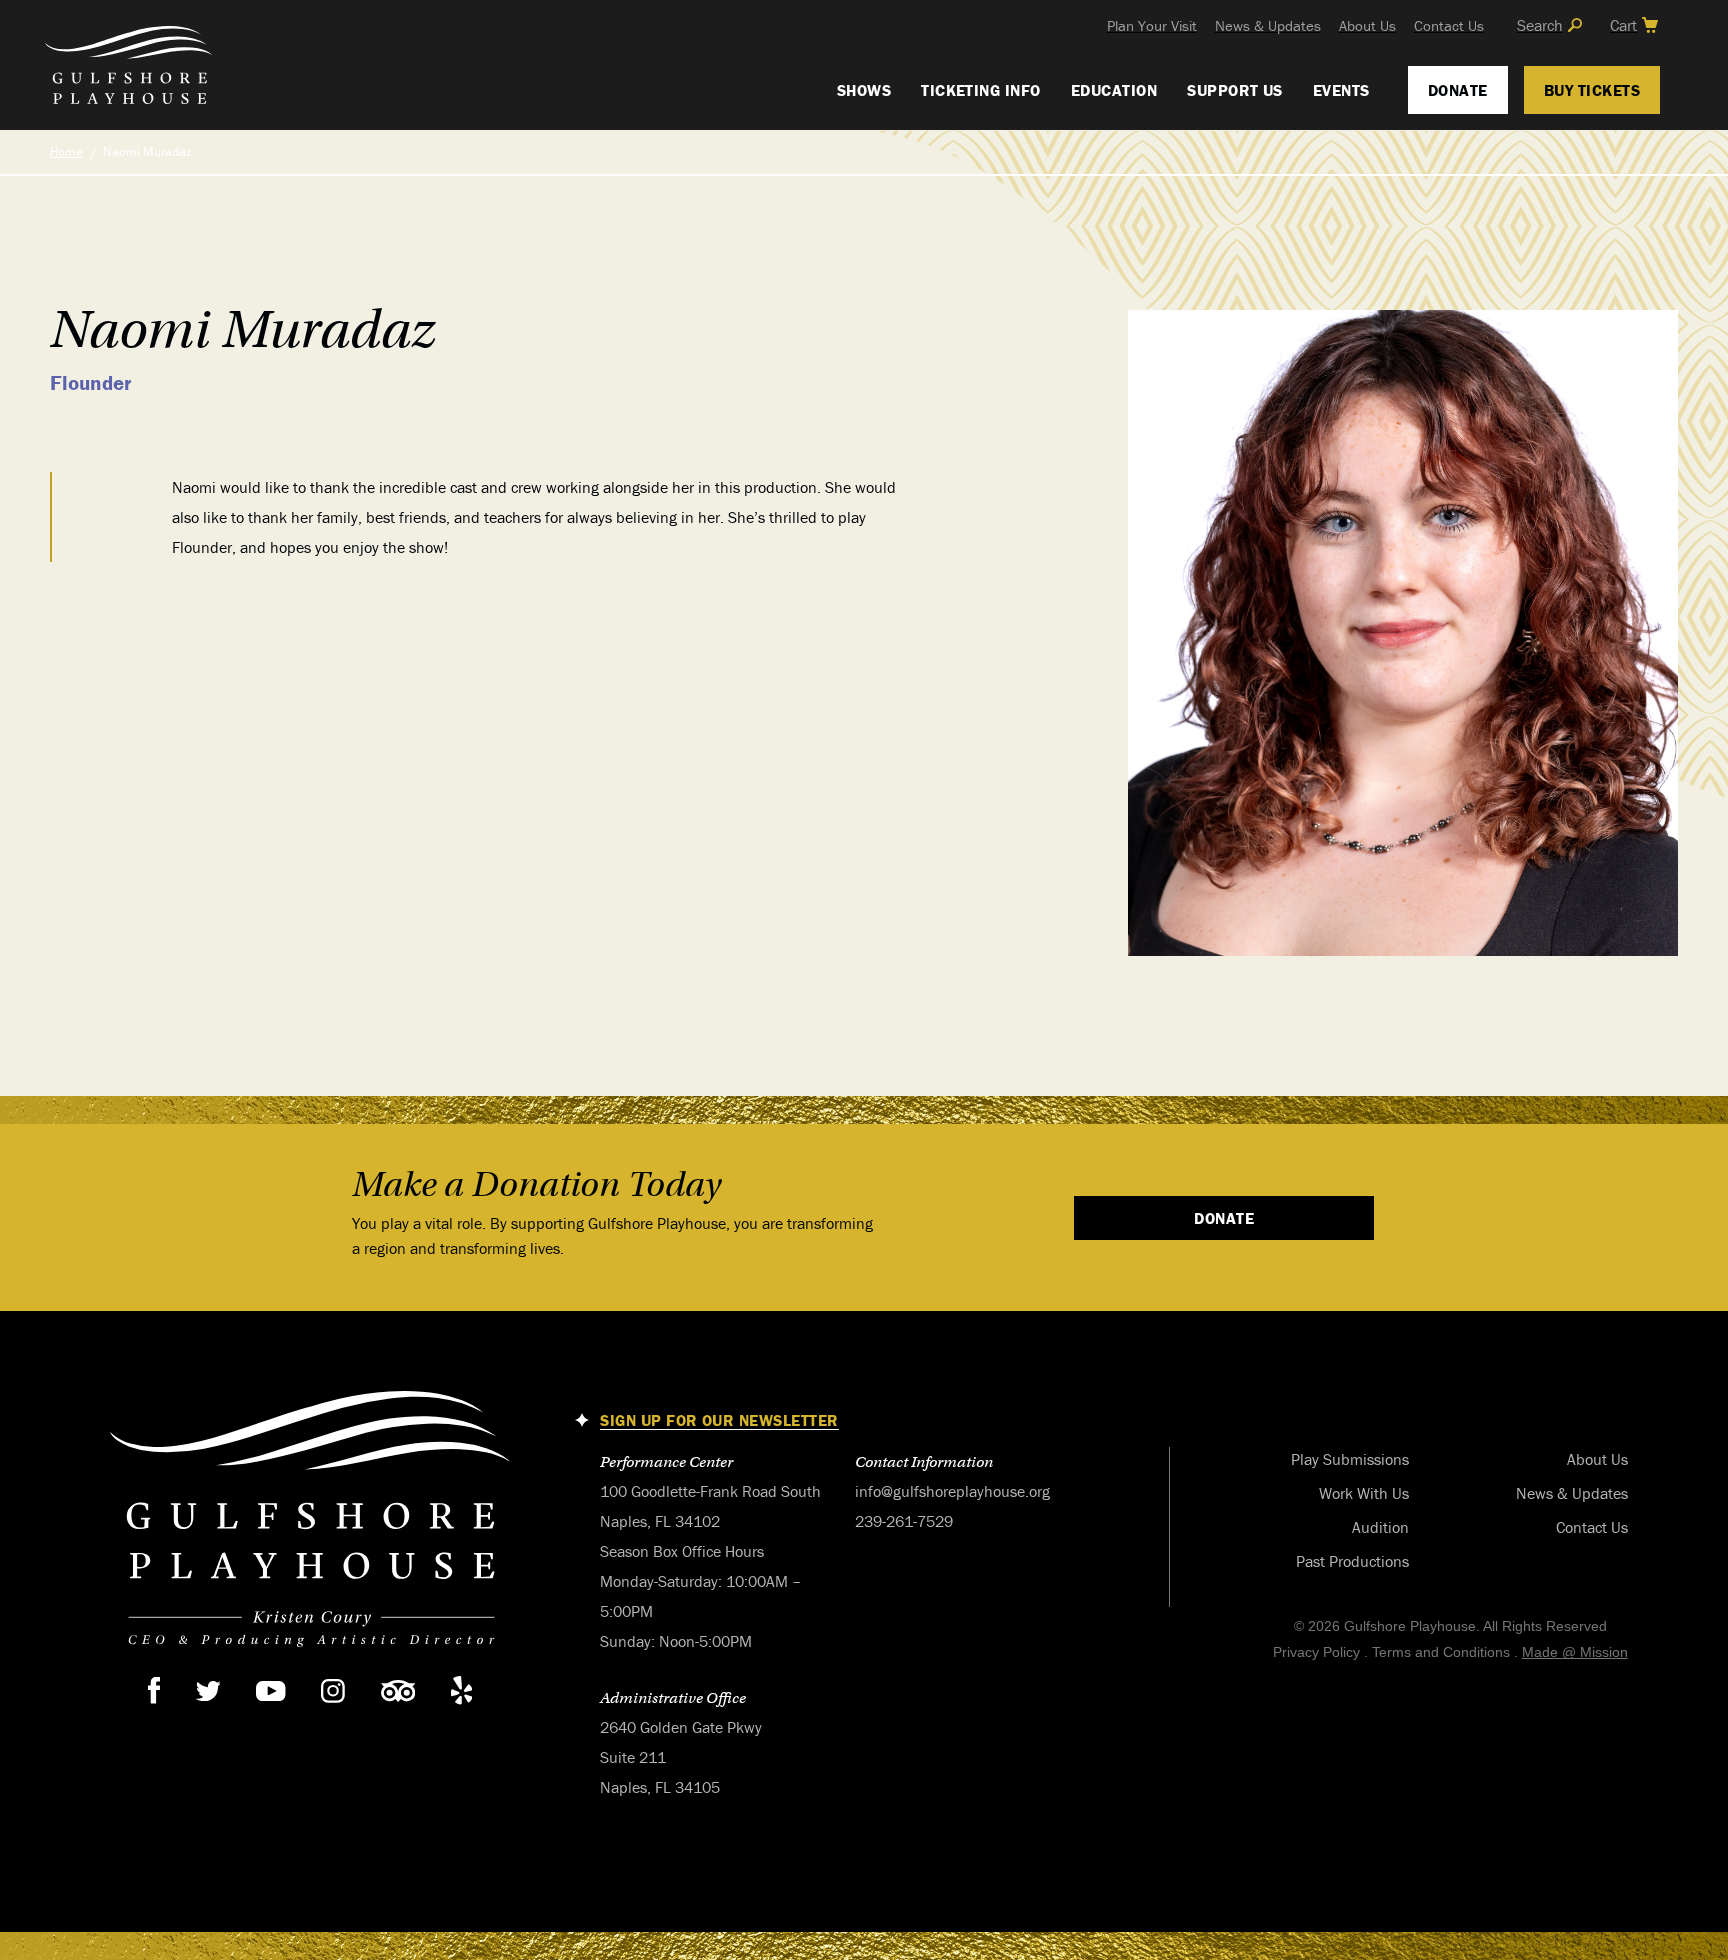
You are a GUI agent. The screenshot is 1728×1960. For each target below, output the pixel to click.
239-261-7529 (904, 1521)
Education (1114, 90)
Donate (1458, 90)
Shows (864, 90)
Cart (1623, 25)
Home (66, 151)
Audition (1380, 1527)
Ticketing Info (981, 90)
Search (1540, 25)
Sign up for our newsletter (719, 1420)
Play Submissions (1350, 1459)
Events (1341, 90)
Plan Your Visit (1152, 25)
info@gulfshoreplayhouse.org (952, 1491)
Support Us (1235, 90)
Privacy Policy (1316, 1652)
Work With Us (1364, 1493)
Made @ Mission (1575, 1652)
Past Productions (1352, 1561)
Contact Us (1449, 25)
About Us (1367, 25)
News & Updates (1268, 25)
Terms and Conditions (1441, 1652)
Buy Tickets (1592, 90)
